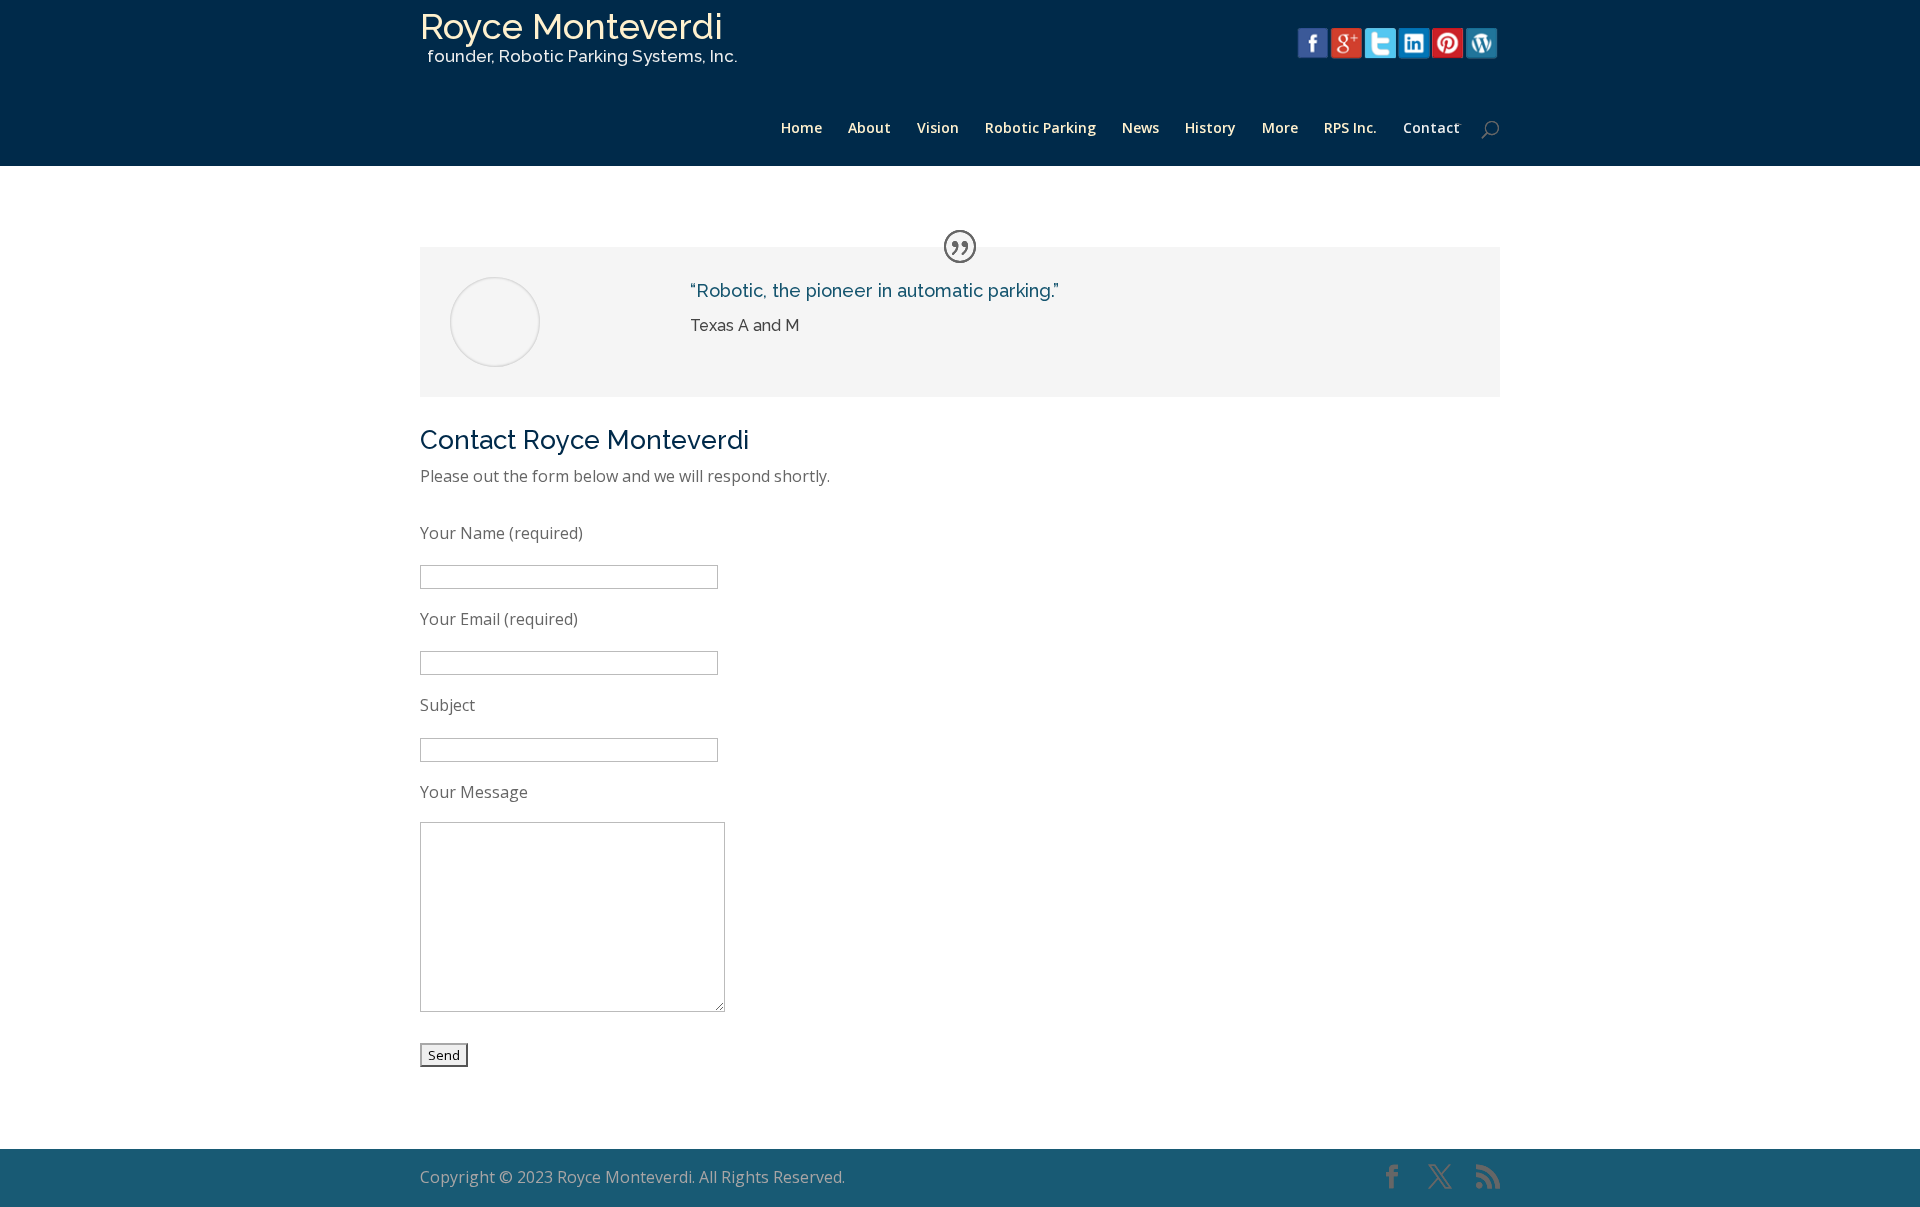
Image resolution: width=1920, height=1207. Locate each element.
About (869, 129)
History (1210, 129)
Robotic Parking (1040, 129)
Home (801, 129)
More (1280, 129)
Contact (1431, 129)
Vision (938, 129)
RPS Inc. (1350, 129)
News (1140, 129)
